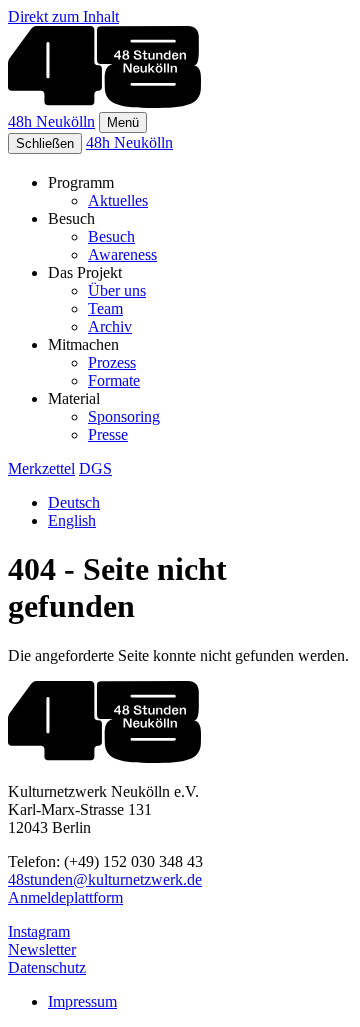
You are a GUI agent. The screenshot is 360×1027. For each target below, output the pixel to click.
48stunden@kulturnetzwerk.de (105, 879)
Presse (108, 434)
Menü (123, 122)
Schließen (45, 143)
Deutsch (74, 502)
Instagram (39, 931)
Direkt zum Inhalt (63, 16)
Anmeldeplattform (65, 897)
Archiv (110, 326)
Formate (114, 380)
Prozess (112, 362)
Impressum (82, 1001)
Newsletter (42, 949)
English (72, 520)
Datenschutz (47, 967)
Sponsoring (124, 416)
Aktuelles (118, 200)
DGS (95, 468)
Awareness (122, 254)
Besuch (111, 236)
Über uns (117, 290)
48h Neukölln (51, 121)
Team (105, 308)
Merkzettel (41, 468)
